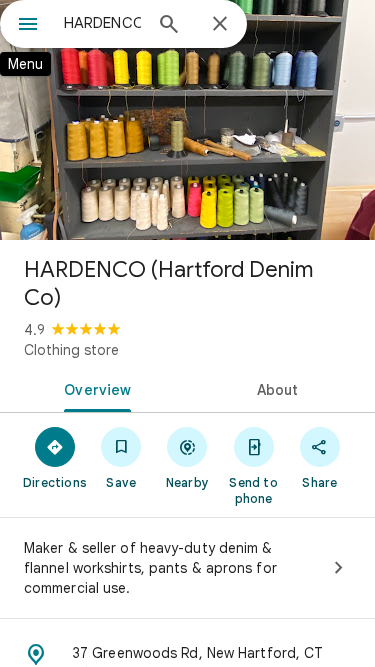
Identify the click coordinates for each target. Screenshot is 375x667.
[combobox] (102, 23)
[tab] (94, 388)
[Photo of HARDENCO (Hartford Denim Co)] (187, 120)
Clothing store (71, 350)
